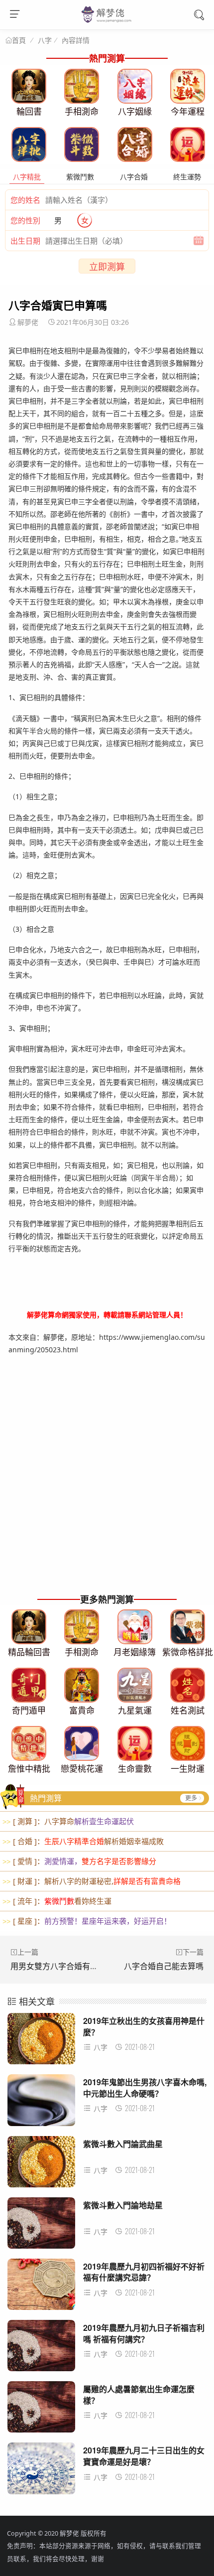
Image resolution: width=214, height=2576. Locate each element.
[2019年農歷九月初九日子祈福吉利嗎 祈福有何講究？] (41, 2349)
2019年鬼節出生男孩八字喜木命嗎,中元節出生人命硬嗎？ (145, 2087)
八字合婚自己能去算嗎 (164, 1966)
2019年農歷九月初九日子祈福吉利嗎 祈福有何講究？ (144, 2333)
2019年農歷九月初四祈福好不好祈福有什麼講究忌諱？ (144, 2272)
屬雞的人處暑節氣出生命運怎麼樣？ (139, 2394)
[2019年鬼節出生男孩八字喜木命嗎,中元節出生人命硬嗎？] (41, 2103)
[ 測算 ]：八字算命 (68, 1821)
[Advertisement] (107, 1480)
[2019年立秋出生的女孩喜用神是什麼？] (41, 2042)
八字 (45, 40)
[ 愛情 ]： (79, 1861)
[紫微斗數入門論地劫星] (41, 2226)
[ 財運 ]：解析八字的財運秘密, (92, 1881)
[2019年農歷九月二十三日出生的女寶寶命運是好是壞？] (41, 2471)
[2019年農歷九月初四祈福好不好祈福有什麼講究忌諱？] (41, 2287)
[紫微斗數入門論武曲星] (41, 2165)
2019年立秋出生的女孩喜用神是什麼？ (144, 2026)
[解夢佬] (107, 22)
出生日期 (25, 241)
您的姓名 (25, 200)
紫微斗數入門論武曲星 (123, 2144)
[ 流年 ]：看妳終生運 (57, 1901)
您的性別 (25, 220)
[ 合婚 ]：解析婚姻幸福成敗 (83, 1841)
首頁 (19, 40)
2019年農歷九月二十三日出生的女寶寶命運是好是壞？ (144, 2456)
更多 (191, 1798)
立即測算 (107, 267)
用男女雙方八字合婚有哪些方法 (66, 1966)
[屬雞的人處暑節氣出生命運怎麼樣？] (41, 2410)
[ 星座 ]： (87, 1921)
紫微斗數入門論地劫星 (123, 2205)
